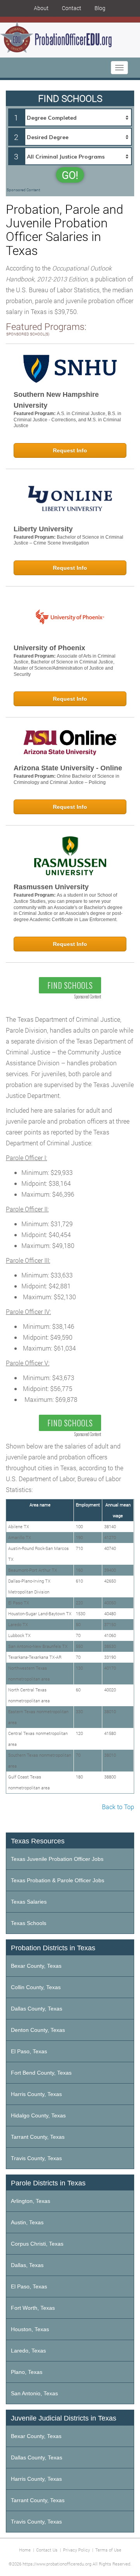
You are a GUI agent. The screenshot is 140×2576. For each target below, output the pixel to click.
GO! (70, 175)
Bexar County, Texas (36, 1966)
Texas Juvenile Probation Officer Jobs (57, 1859)
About (41, 8)
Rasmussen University (51, 887)
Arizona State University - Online (68, 768)
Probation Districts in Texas (53, 1948)
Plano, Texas (27, 2372)
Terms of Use (108, 2550)
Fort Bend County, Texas (41, 2073)
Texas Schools (29, 1923)
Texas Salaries (29, 1902)
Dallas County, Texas (37, 2009)
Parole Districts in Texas (48, 2183)
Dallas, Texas (27, 2265)
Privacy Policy (76, 2550)
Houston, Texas (30, 2329)
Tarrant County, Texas (38, 2137)
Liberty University (43, 529)
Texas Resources (38, 1841)
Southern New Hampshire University (56, 400)
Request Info (70, 450)
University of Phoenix (49, 648)
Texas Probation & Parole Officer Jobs (58, 1880)
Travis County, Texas (36, 2158)
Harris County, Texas (36, 2094)
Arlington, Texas (31, 2201)
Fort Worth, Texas (33, 2308)
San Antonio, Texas (34, 2393)
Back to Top (118, 1807)
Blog (100, 8)
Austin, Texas (27, 2222)
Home (25, 2550)
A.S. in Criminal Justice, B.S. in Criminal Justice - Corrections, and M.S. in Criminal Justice (67, 420)
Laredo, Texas (28, 2351)
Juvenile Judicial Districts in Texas (64, 2418)
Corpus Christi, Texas (37, 2244)
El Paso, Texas (29, 2051)
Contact (72, 8)
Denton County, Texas (38, 2030)
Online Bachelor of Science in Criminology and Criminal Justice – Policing (66, 779)
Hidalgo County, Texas (38, 2115)
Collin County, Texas (36, 1987)
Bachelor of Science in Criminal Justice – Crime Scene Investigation (68, 540)
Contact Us (47, 2550)
